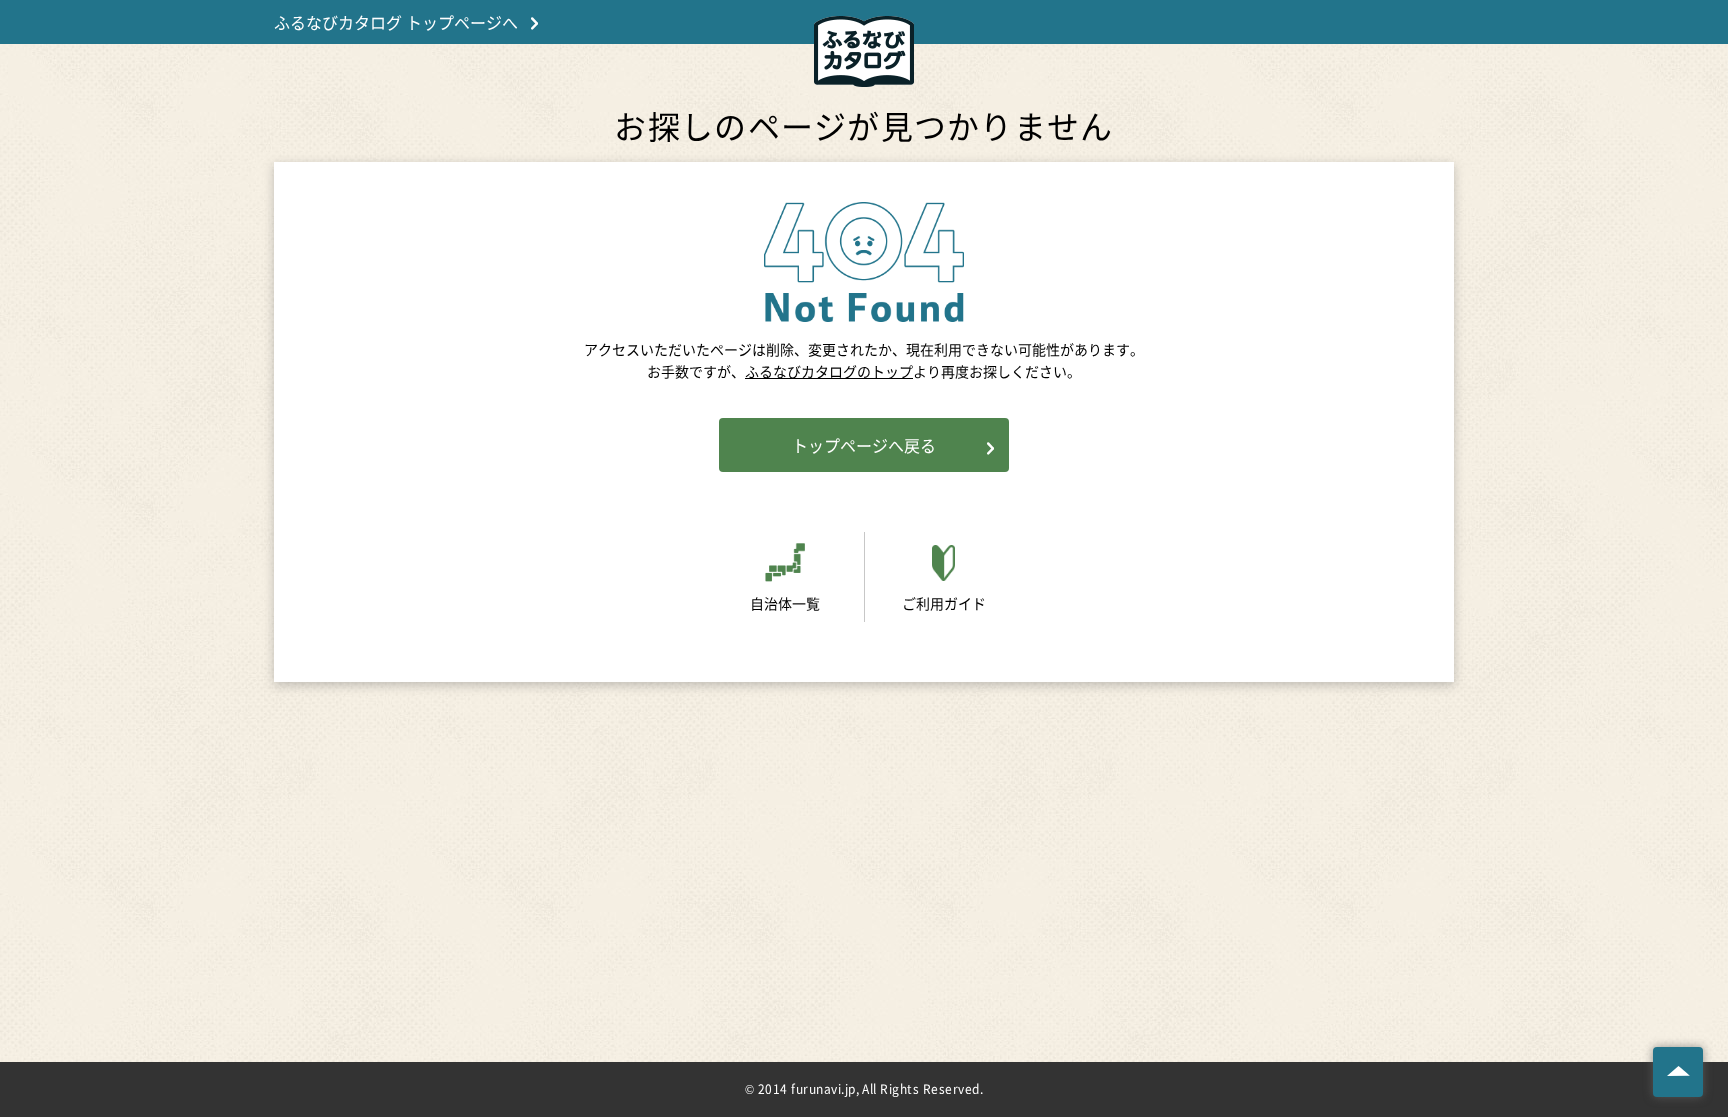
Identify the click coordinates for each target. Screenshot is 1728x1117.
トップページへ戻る (864, 445)
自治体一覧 (785, 603)
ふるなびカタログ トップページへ (396, 22)
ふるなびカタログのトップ (829, 371)
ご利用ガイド (944, 603)
